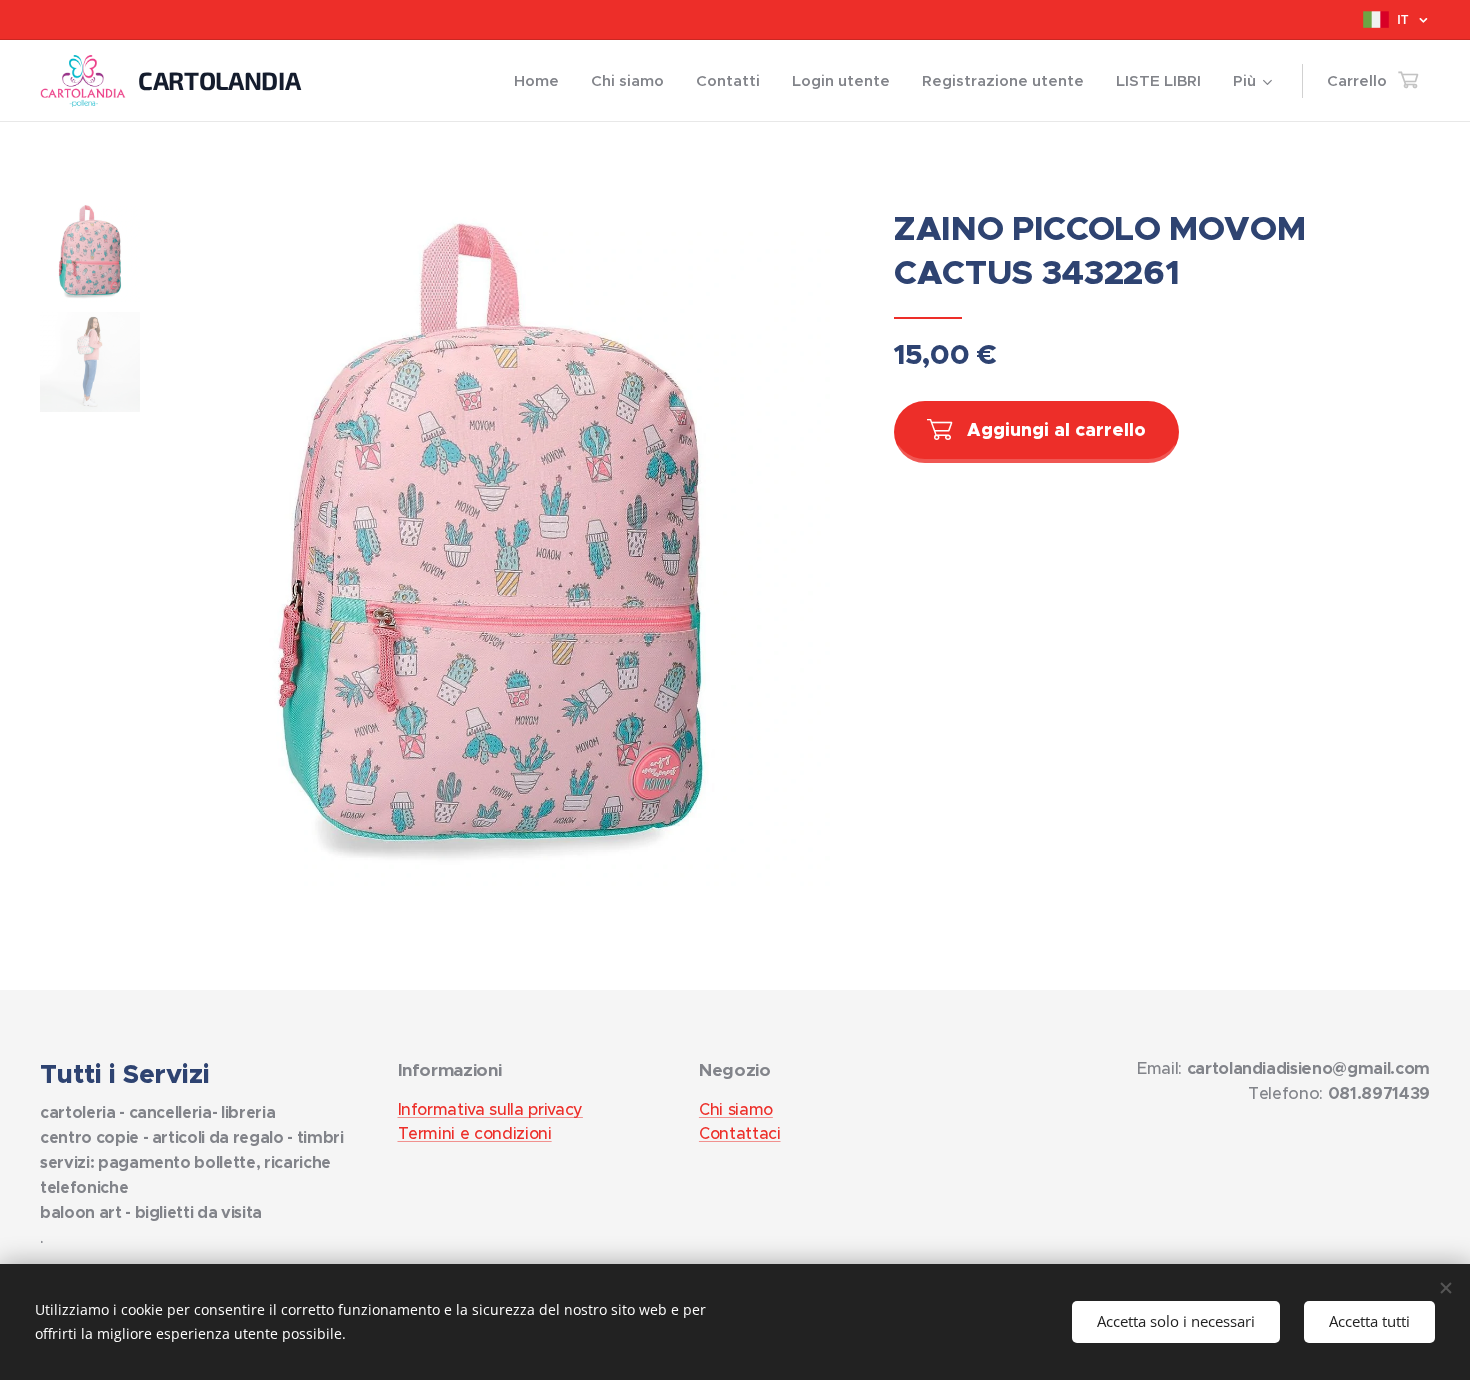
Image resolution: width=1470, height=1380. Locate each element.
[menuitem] (542, 81)
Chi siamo (736, 1109)
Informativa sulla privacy (490, 1109)
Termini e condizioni (475, 1133)
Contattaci (740, 1133)
